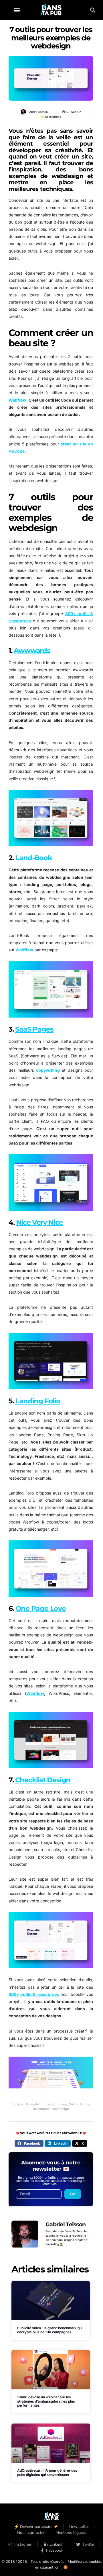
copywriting (48, 1070)
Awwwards (32, 651)
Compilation (35, 2104)
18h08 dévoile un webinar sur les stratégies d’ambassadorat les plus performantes (46, 2401)
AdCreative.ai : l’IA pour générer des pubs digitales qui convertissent (47, 2472)
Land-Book (33, 858)
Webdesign (61, 2109)
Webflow (17, 400)
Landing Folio (38, 1401)
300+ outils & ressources (34, 1994)
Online (74, 2104)
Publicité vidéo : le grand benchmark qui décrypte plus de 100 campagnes (50, 2330)
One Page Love (40, 1608)
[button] (17, 10)
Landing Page (57, 2104)
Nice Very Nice (39, 1222)
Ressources (53, 117)
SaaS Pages (34, 1029)
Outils (85, 2104)
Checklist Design (43, 1780)
